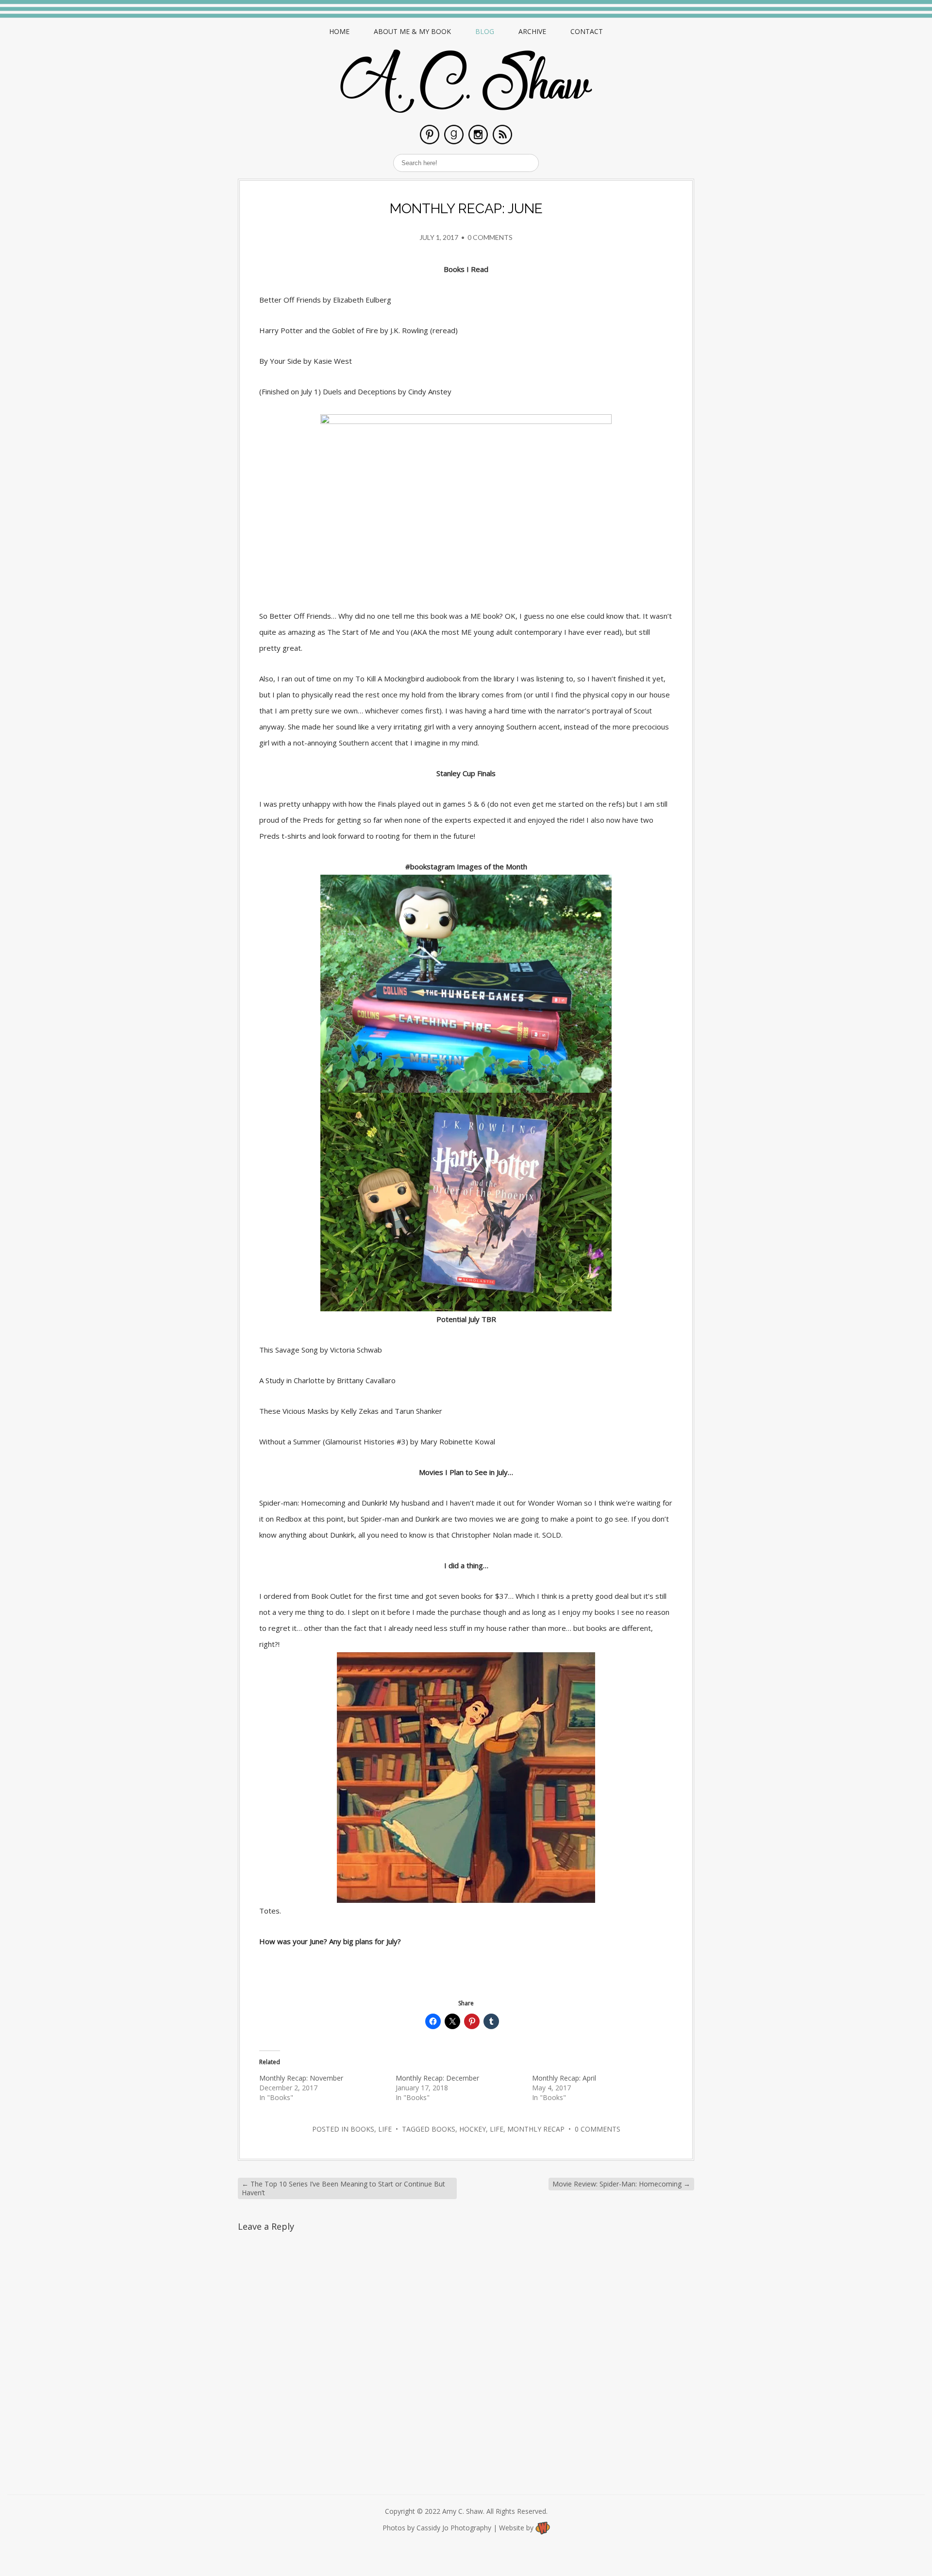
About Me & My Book (412, 31)
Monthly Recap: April (564, 2078)
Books (362, 2129)
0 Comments (490, 237)
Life (385, 2129)
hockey (473, 2129)
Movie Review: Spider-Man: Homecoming (621, 2184)
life (497, 2129)
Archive (532, 31)
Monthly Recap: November (301, 2078)
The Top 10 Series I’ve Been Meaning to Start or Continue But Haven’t (343, 2188)
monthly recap (536, 2129)
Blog (485, 31)
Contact (587, 31)
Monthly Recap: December (437, 2078)
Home (339, 31)
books (443, 2129)
